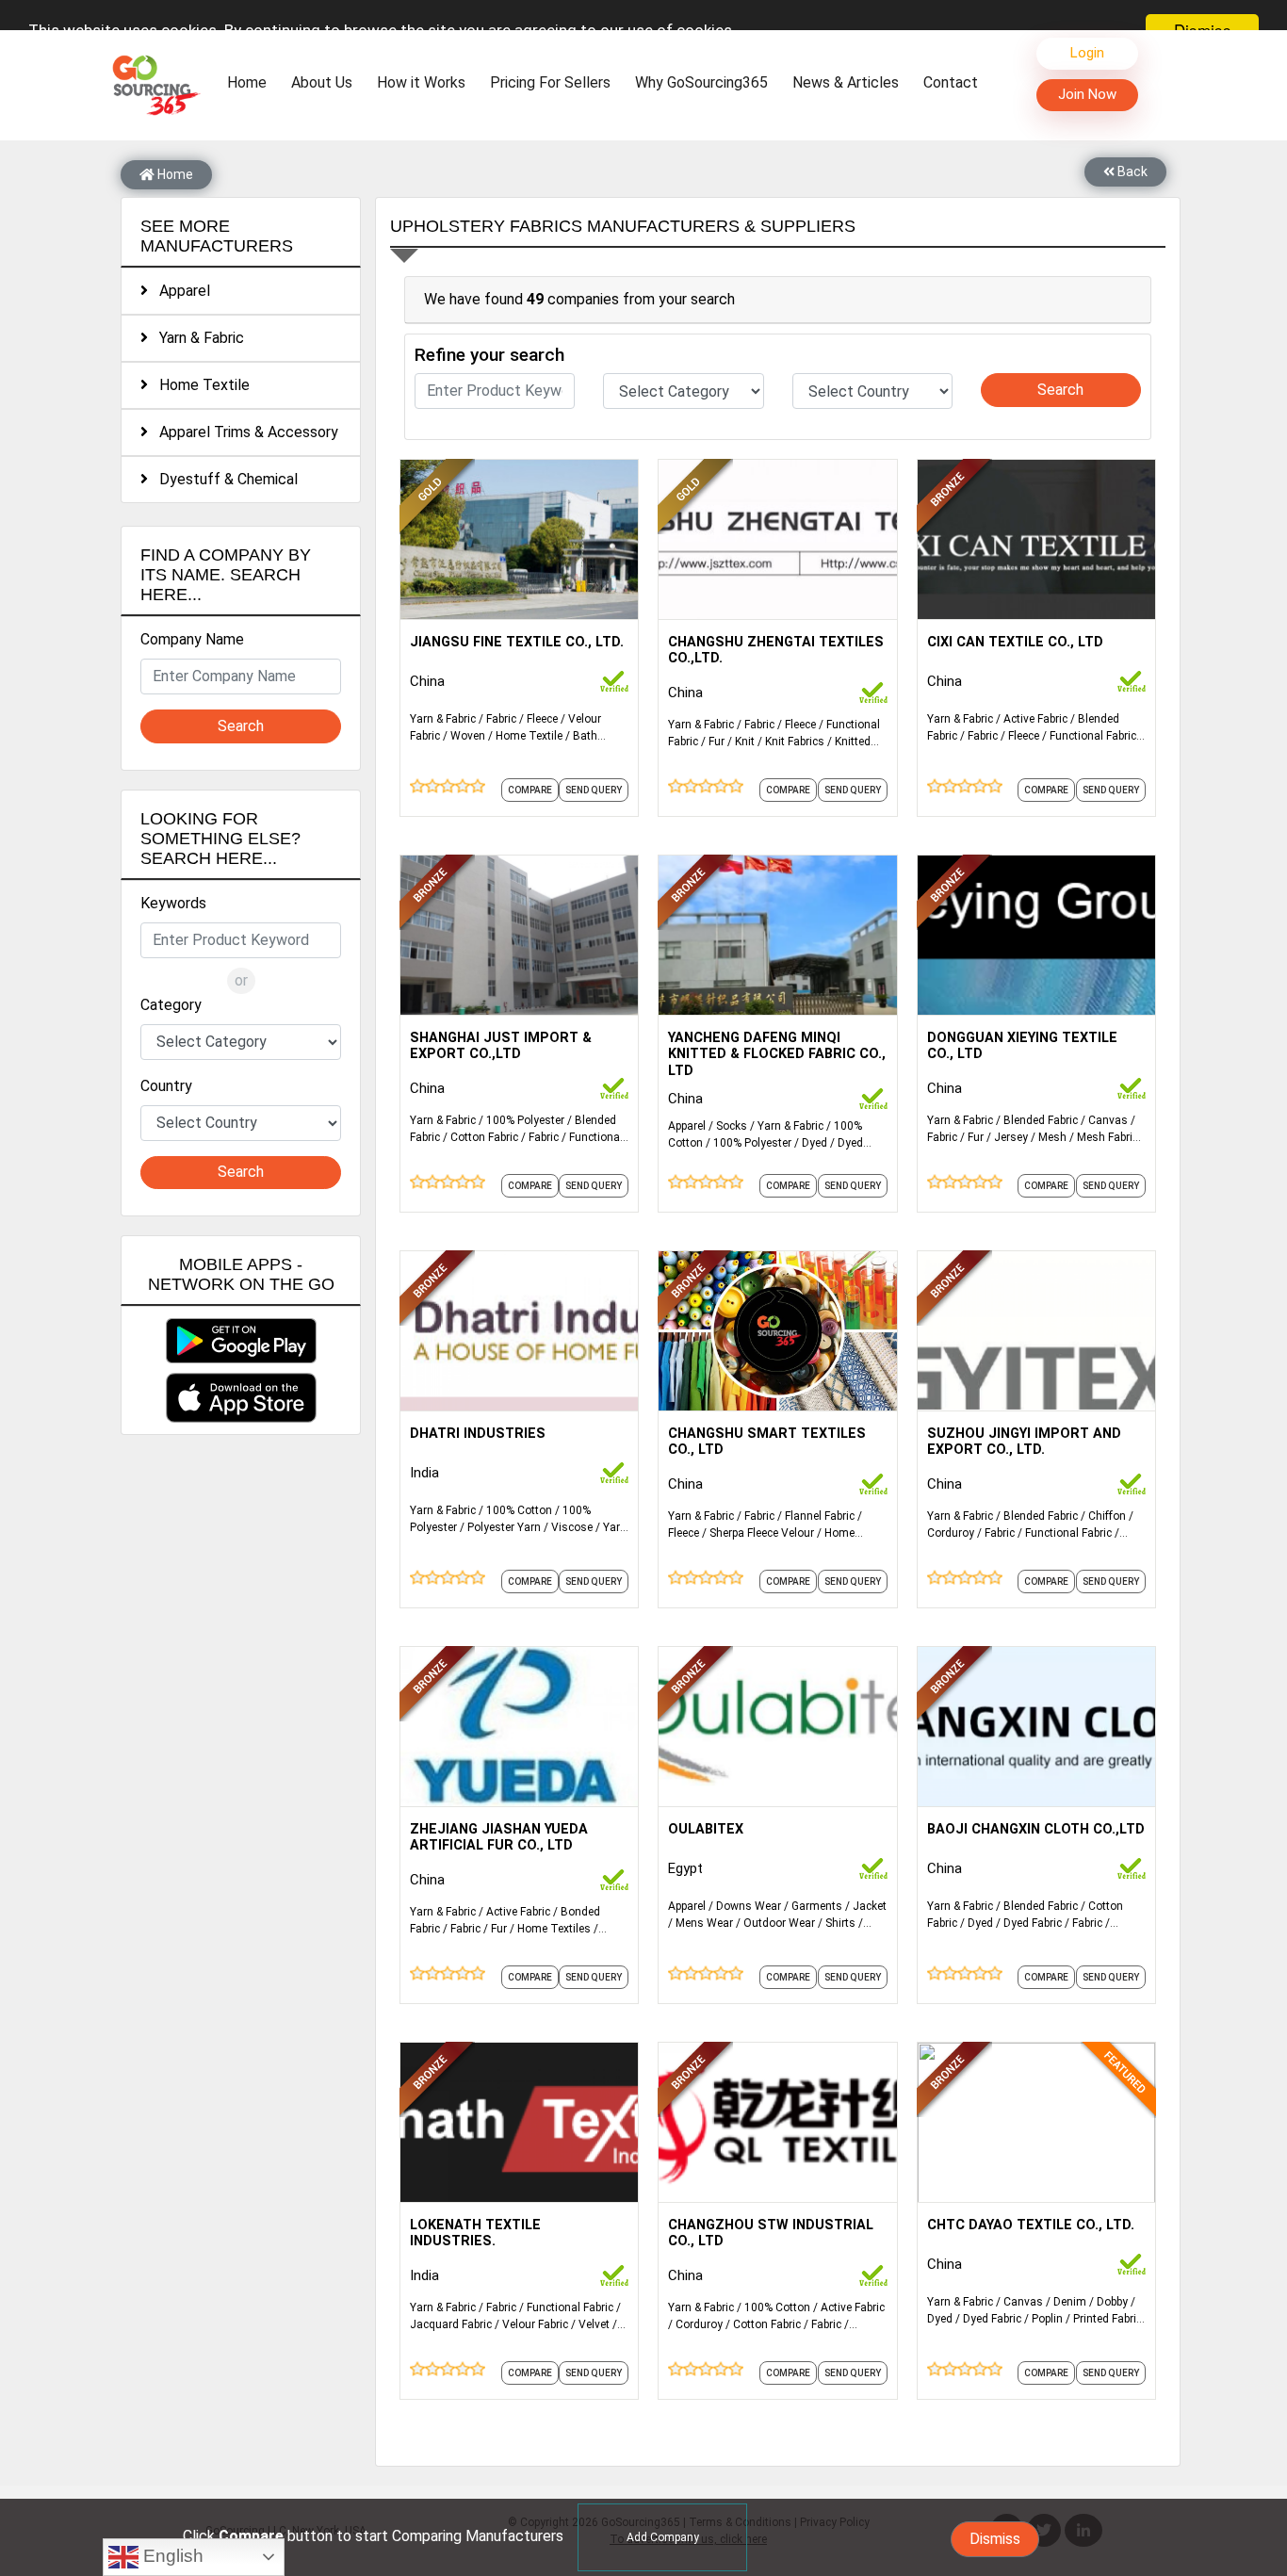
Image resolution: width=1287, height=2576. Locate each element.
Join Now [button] (1087, 94)
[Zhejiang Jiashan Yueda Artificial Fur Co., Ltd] (519, 1725)
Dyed (815, 1143)
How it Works (421, 82)
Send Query (594, 790)
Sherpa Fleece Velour (762, 1533)
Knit (745, 742)
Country (166, 1086)
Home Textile (199, 385)
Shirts (840, 1923)
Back (1131, 171)
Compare (530, 790)
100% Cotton (519, 1510)
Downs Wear (749, 1906)
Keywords (173, 903)
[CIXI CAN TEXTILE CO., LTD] (1036, 538)
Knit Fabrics (795, 742)
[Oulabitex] (777, 1725)
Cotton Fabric (484, 1137)
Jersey (1011, 1137)
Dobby (1112, 2302)
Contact (951, 82)
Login (1087, 53)
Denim (1070, 2302)
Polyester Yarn (504, 1527)
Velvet (594, 2324)
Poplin (1047, 2319)
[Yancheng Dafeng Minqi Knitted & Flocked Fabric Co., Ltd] (777, 934)
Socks (732, 1126)
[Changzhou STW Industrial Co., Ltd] (777, 2121)
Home (252, 82)
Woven (468, 736)
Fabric (501, 719)
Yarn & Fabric (196, 338)
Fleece (542, 719)
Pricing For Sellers (550, 82)
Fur (717, 742)
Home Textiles (554, 1929)
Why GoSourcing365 (701, 82)
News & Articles (846, 82)
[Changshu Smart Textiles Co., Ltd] (777, 1329)
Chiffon (1107, 1516)
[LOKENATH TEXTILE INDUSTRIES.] (519, 2121)
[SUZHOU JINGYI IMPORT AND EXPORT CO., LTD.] (1036, 1329)
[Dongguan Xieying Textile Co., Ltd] (1036, 934)
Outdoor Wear (779, 1923)
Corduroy (951, 1533)
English (171, 2556)
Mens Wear (704, 1923)
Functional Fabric (1093, 736)
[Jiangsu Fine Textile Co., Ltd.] (519, 538)
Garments (817, 1906)
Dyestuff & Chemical (223, 479)
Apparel (179, 291)
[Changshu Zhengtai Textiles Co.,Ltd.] (777, 538)
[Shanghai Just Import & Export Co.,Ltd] (519, 934)
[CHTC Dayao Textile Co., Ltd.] (1036, 2121)
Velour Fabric (535, 2324)
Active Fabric (1035, 719)
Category (171, 1005)
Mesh (1052, 1137)
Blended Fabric (1041, 1120)
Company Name (192, 639)
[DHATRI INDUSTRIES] (519, 1329)
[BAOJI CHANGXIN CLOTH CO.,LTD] (1036, 1725)
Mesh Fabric (1108, 1137)
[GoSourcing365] (154, 84)
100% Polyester (525, 1120)
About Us (322, 82)
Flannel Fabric (820, 1516)
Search (241, 726)
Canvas (1108, 1120)
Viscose (572, 1527)
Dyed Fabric (1033, 1923)
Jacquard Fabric (451, 2324)
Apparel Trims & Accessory (243, 432)
